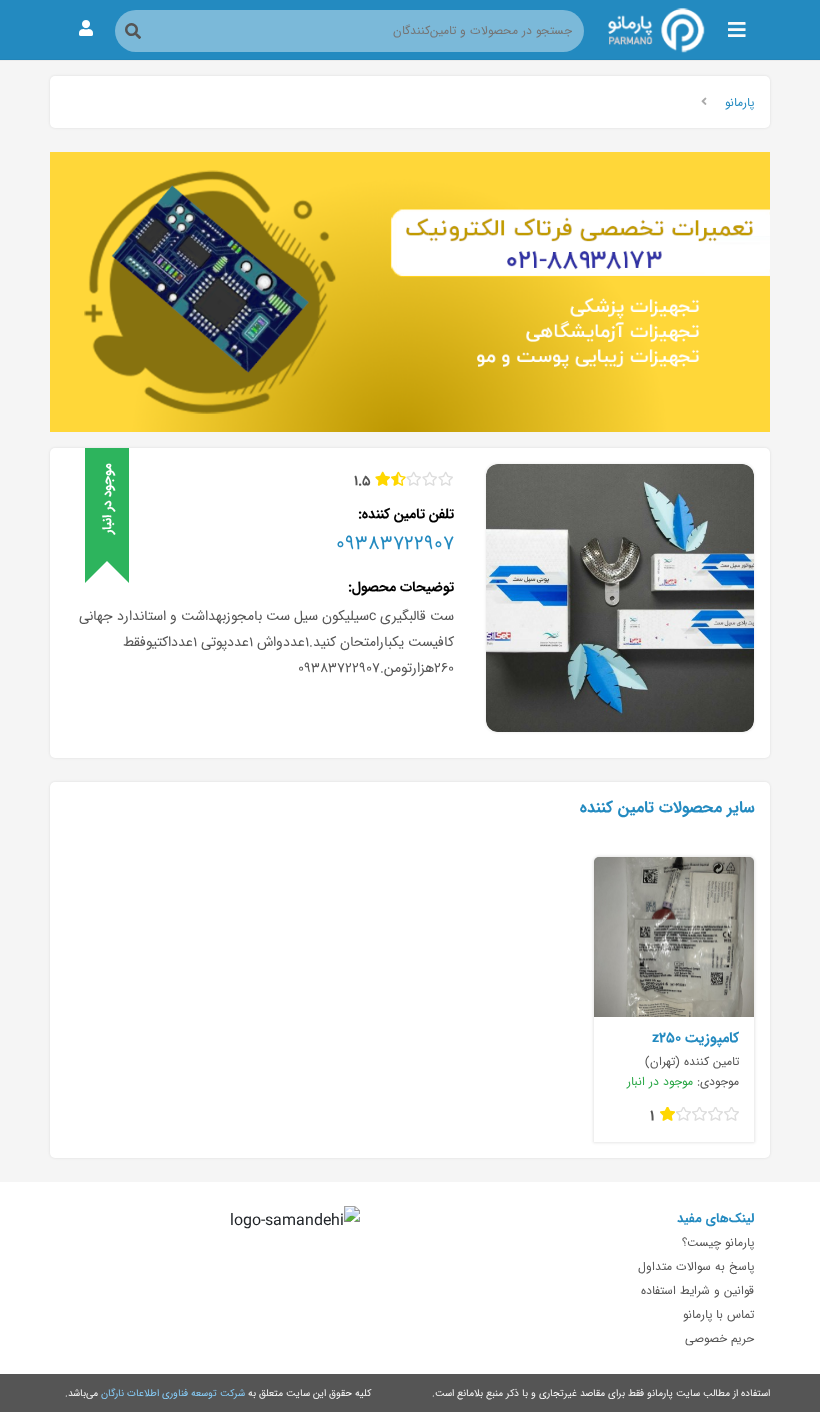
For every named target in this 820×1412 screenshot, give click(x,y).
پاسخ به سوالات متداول (696, 1266)
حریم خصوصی (719, 1338)
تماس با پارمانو (718, 1314)
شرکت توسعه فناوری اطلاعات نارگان (173, 1393)
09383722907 (395, 543)
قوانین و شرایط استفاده (697, 1290)
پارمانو (739, 102)
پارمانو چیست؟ (718, 1242)
